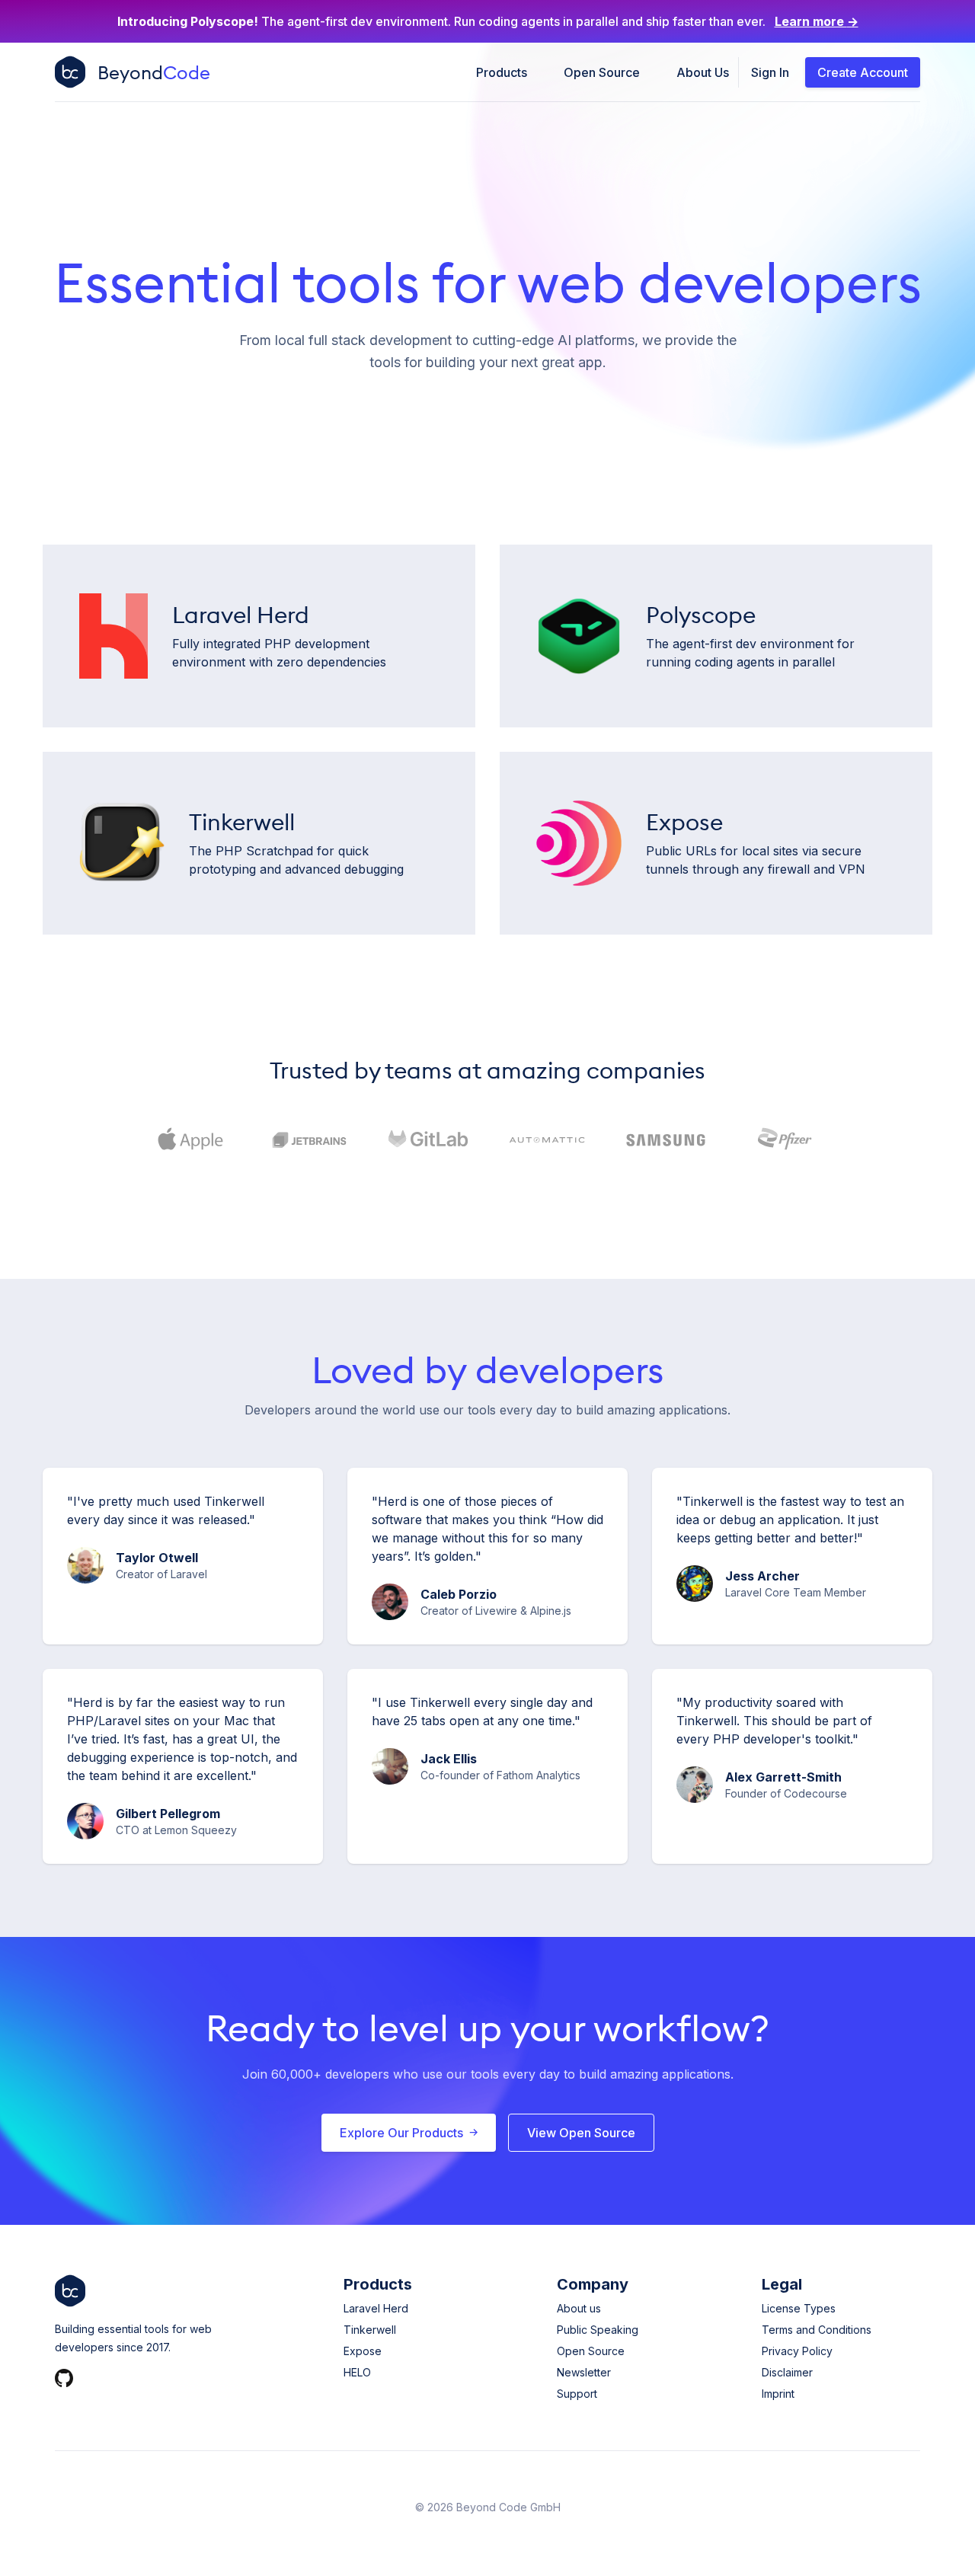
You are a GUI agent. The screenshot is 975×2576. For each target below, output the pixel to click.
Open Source (602, 72)
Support (577, 2394)
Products (502, 72)
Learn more (817, 21)
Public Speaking (598, 2330)
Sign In (770, 72)
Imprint (778, 2394)
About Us (703, 72)
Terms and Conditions (817, 2330)
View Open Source (581, 2133)
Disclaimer (787, 2372)
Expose (363, 2351)
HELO (357, 2372)
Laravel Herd (376, 2308)
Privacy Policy (797, 2351)
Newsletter (584, 2372)
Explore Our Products (401, 2133)
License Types (799, 2308)
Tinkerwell (370, 2330)
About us (579, 2308)
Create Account (863, 72)
